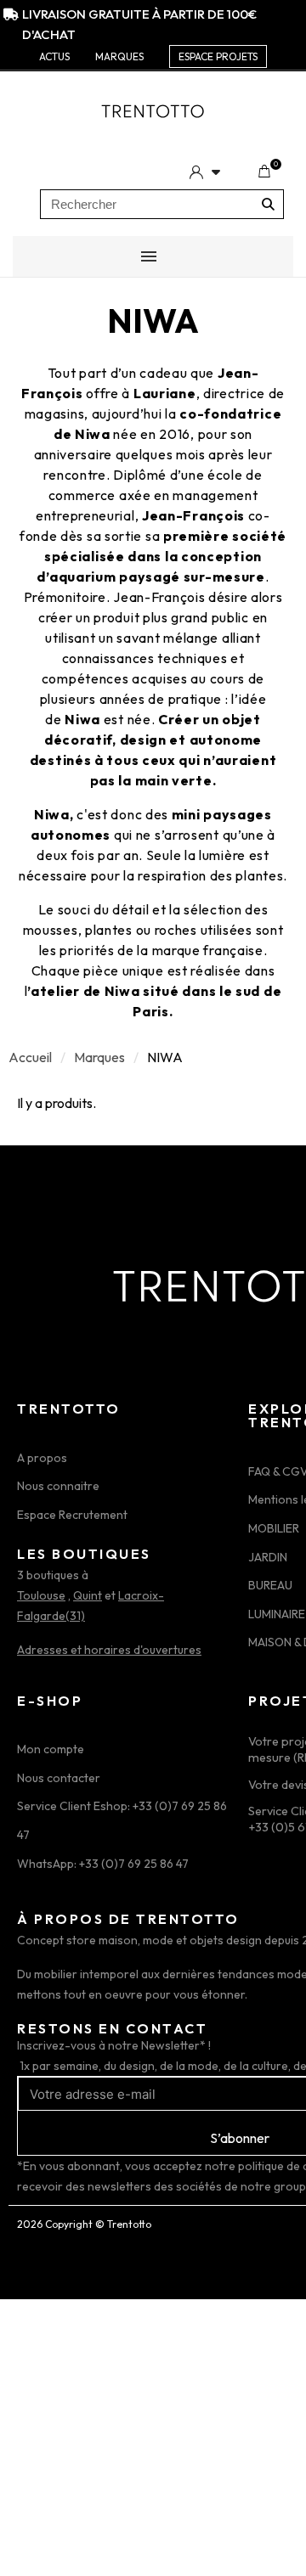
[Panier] (264, 172)
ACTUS (54, 56)
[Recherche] (268, 204)
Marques (99, 1057)
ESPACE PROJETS (218, 56)
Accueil (30, 1057)
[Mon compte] (205, 172)
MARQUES (119, 56)
